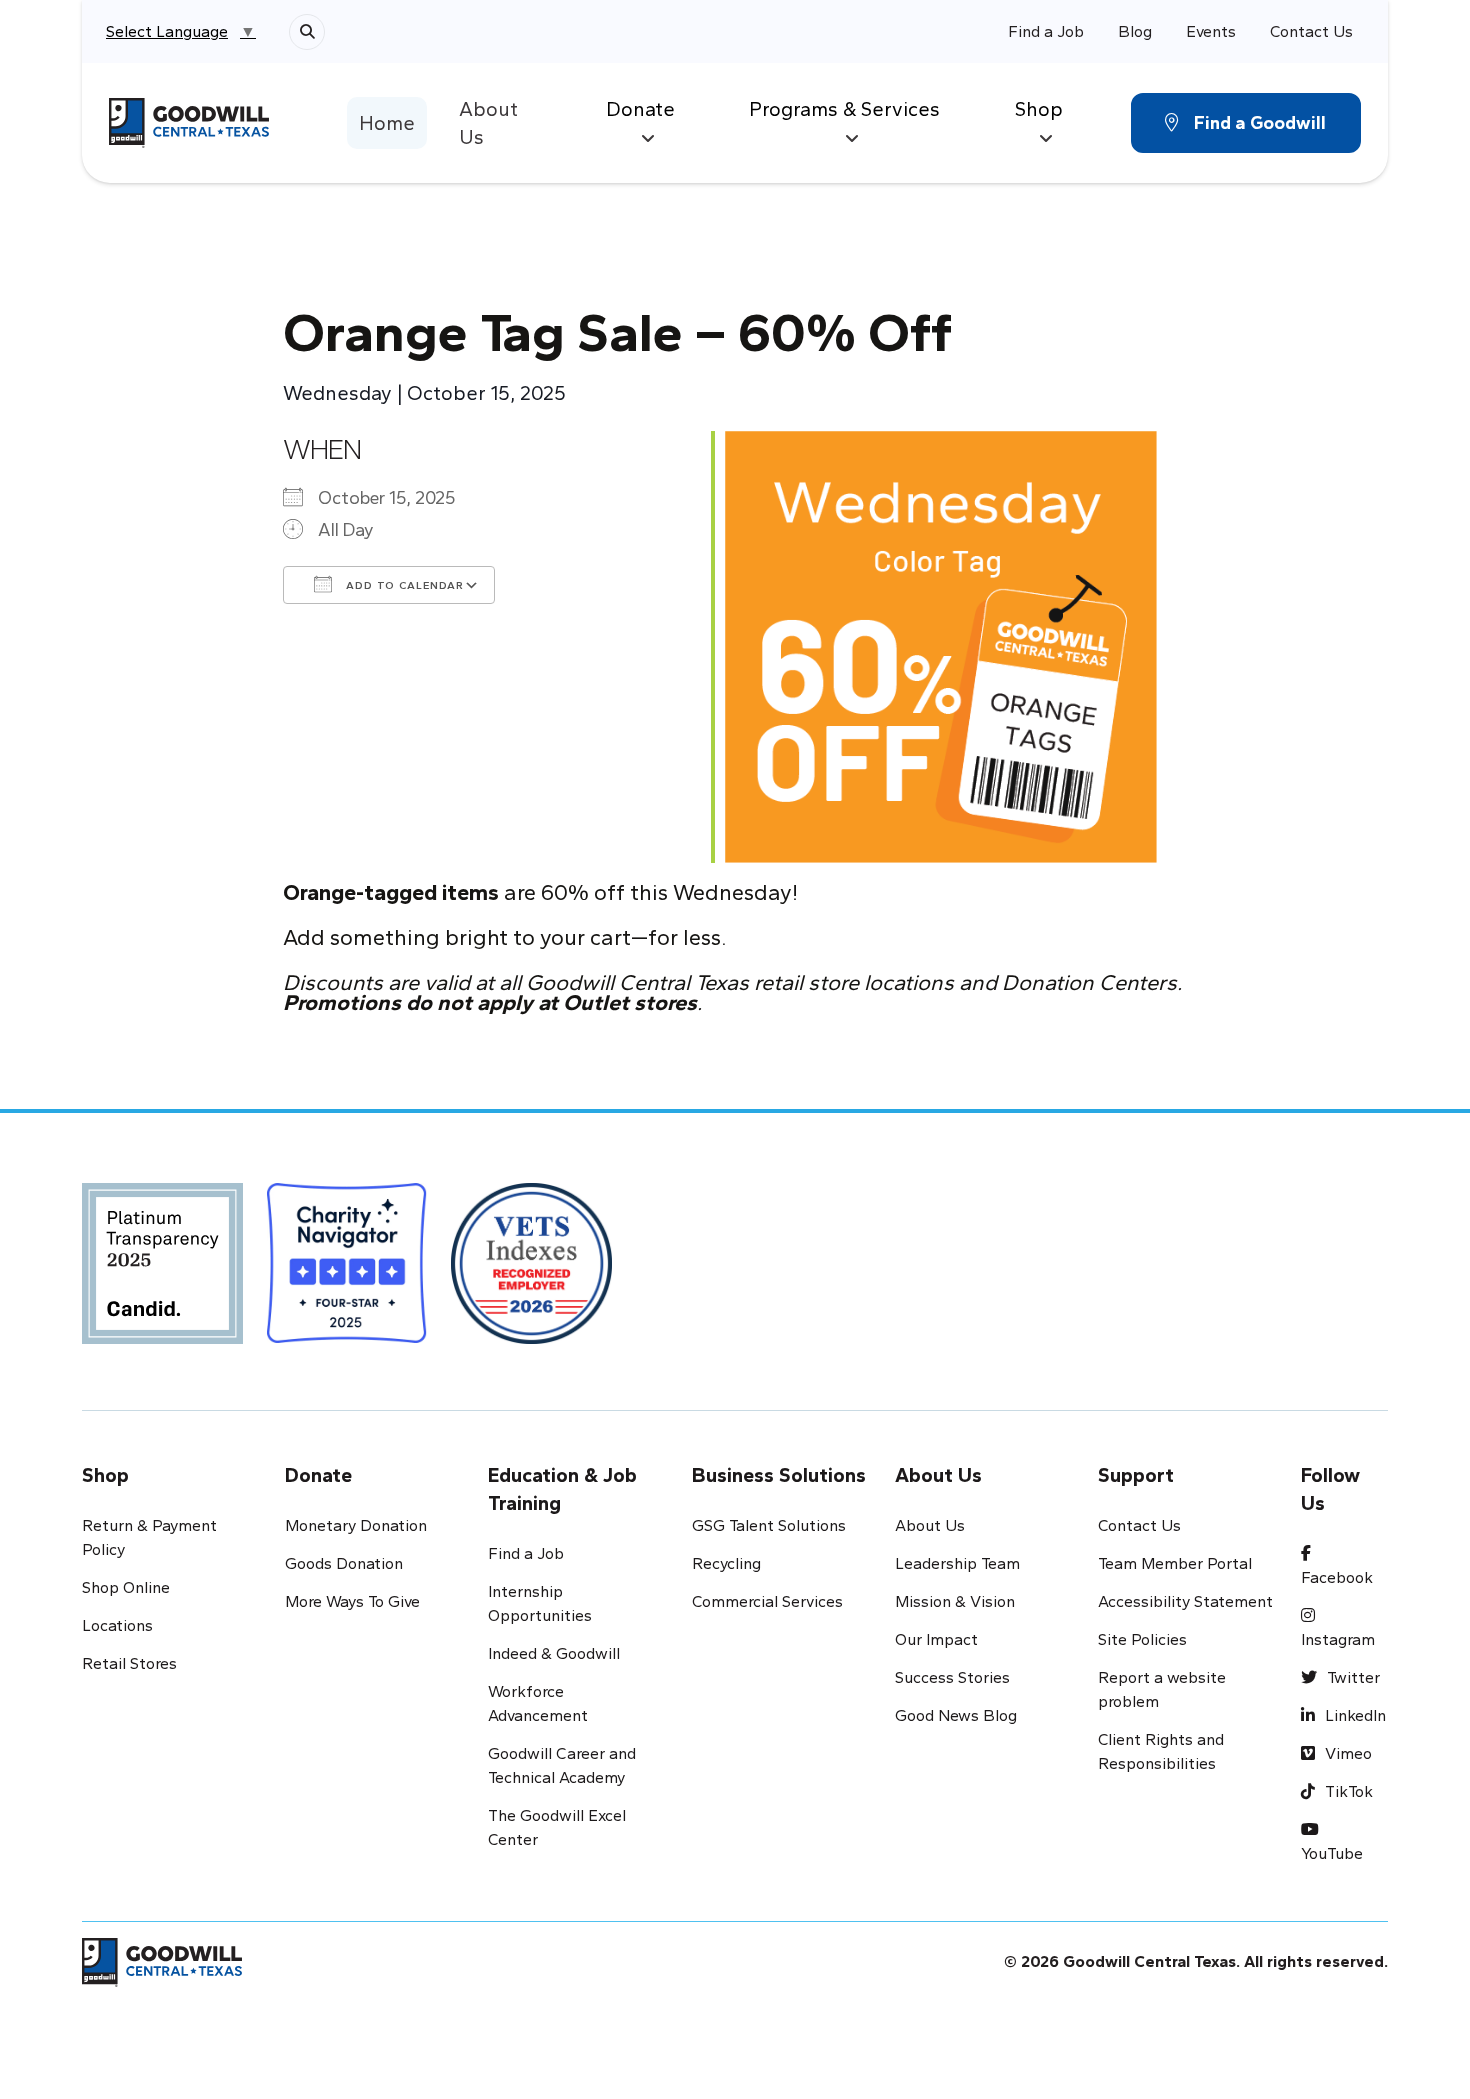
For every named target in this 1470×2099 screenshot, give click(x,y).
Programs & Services (844, 109)
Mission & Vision (955, 1601)
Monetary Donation (356, 1525)
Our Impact (936, 1639)
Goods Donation (344, 1563)
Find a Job (1046, 31)
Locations (117, 1625)
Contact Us (1311, 31)
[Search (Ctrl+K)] (307, 32)
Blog (1135, 31)
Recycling (726, 1563)
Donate (640, 109)
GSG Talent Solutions (769, 1525)
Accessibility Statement (1185, 1601)
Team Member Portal (1175, 1563)
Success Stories (952, 1677)
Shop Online (126, 1587)
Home (387, 123)
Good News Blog (956, 1715)
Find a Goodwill (1260, 123)
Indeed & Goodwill (554, 1653)
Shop (1039, 109)
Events (1211, 31)
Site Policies (1142, 1639)
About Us (488, 123)
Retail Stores (129, 1663)
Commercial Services (767, 1601)
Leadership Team (957, 1563)
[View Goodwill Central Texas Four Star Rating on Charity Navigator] (347, 1269)
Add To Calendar (403, 585)
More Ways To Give (352, 1601)
